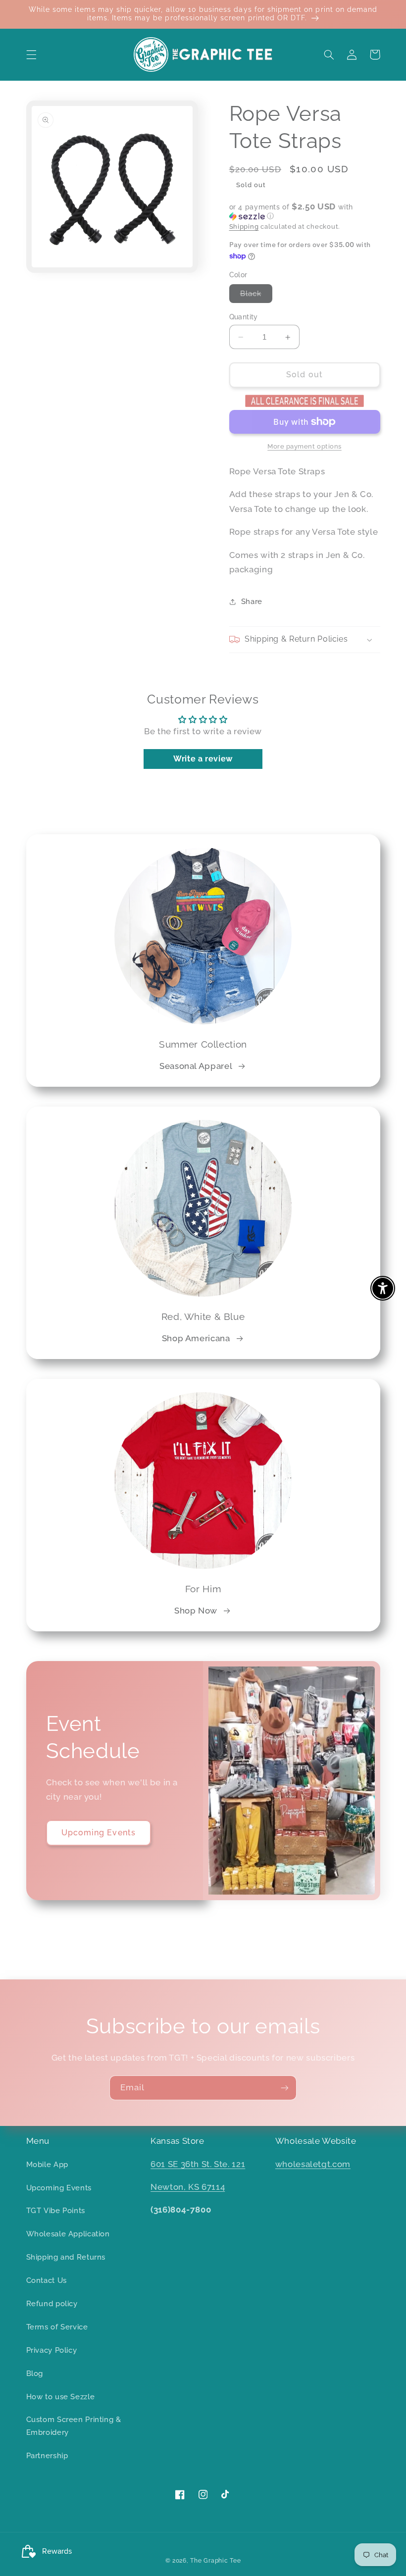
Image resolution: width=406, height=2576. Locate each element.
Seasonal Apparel (196, 1066)
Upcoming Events (99, 1833)
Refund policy (52, 2303)
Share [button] (252, 601)
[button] (31, 54)
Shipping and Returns (66, 2257)
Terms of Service (57, 2327)
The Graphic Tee (215, 2561)
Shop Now (196, 1611)
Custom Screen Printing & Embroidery (74, 2426)
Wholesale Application (68, 2234)
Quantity (244, 317)
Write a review (203, 759)
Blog (35, 2373)
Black (256, 296)
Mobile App (47, 2164)
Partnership (47, 2455)
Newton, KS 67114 (188, 2187)
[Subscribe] (285, 2088)
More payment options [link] (304, 446)
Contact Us (47, 2280)
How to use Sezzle (61, 2397)
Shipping (244, 227)
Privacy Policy (52, 2350)
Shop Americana (196, 1338)
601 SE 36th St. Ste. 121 (198, 2164)
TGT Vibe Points (56, 2210)
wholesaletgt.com (313, 2164)
